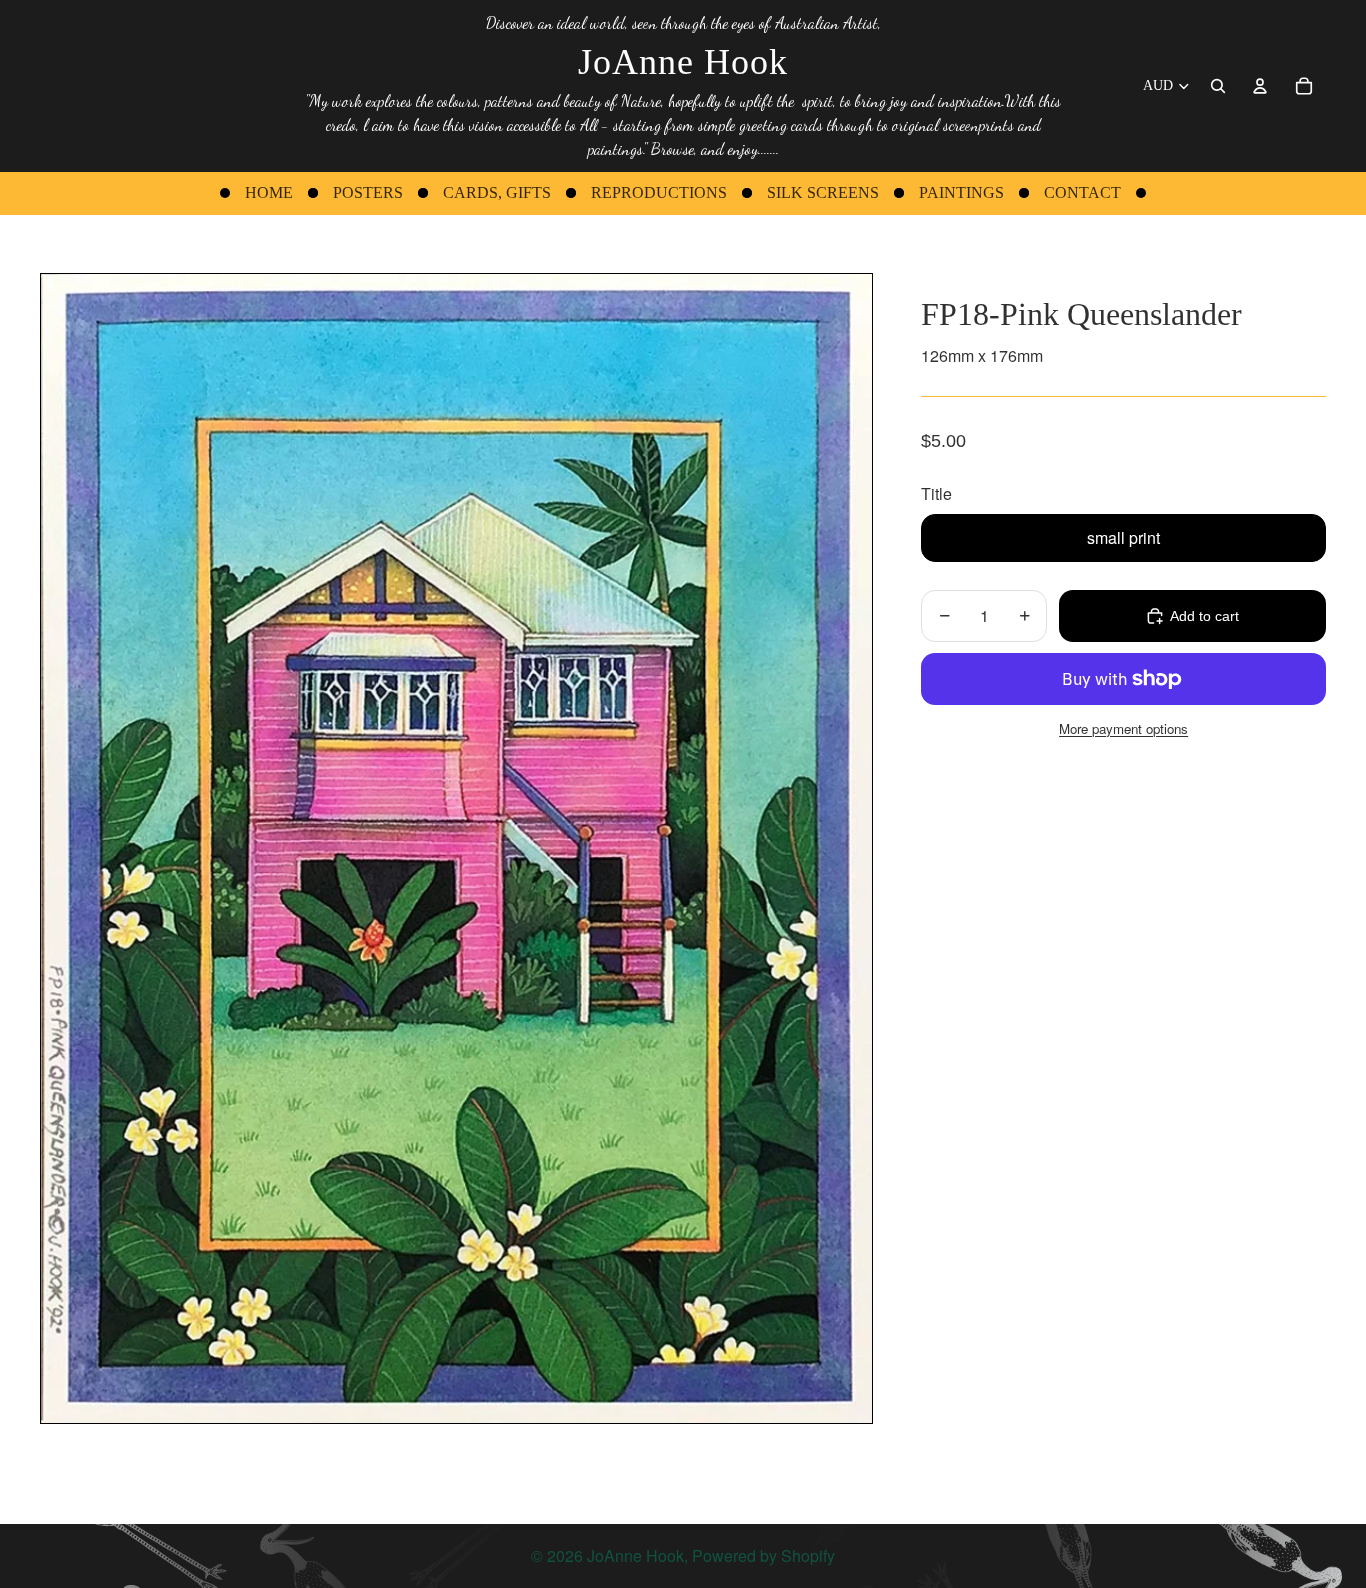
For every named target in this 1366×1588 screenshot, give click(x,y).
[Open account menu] (1260, 86)
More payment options (1123, 728)
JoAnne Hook (635, 1555)
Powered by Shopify (763, 1555)
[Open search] (1218, 86)
